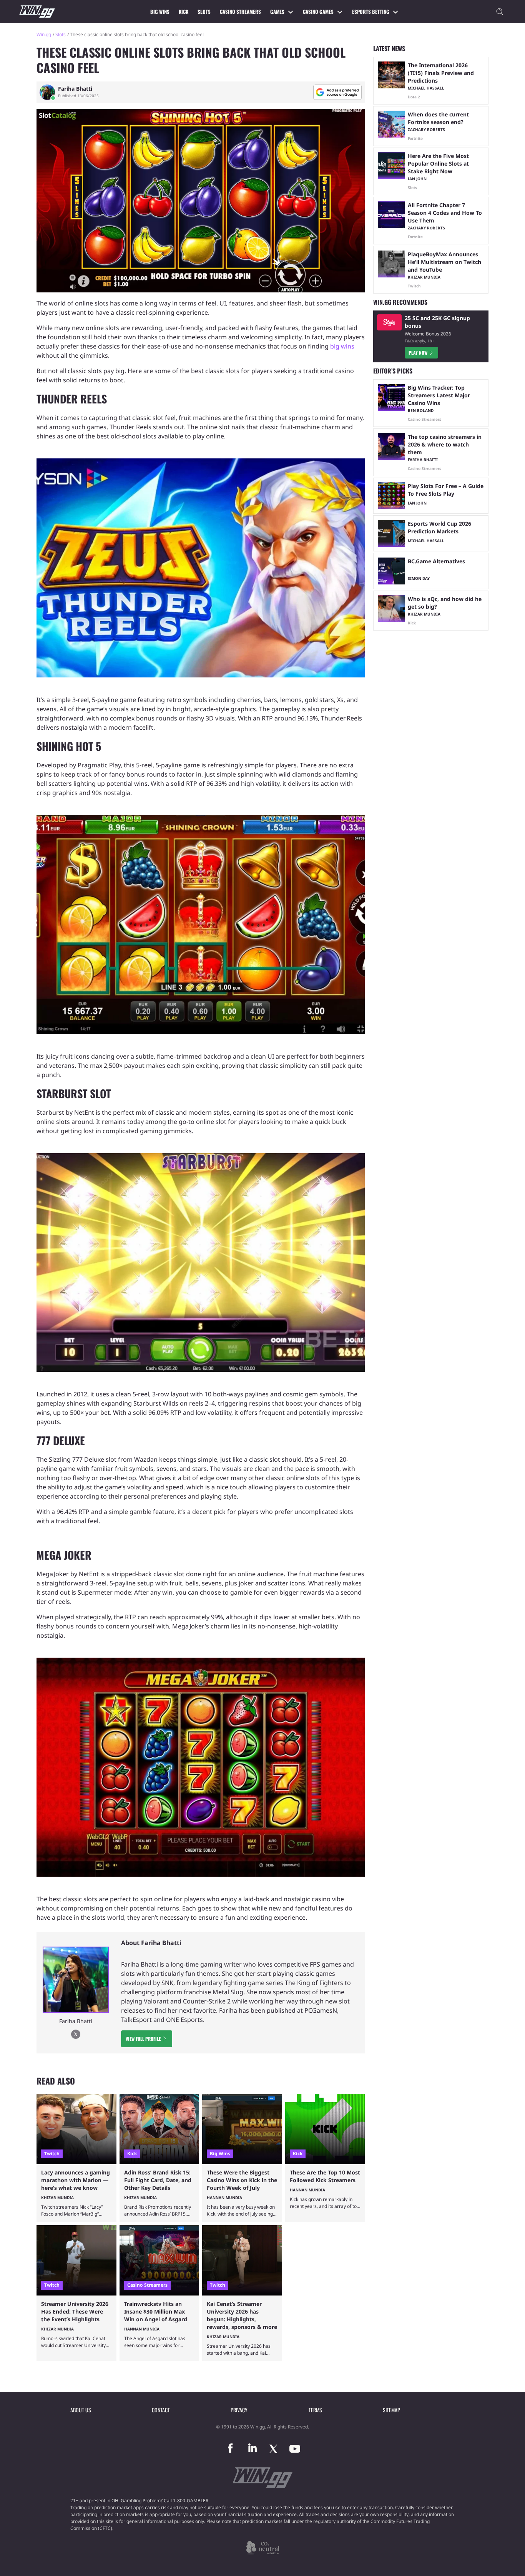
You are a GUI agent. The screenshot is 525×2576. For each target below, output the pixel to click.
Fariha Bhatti (75, 89)
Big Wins (160, 12)
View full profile (143, 2039)
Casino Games (318, 12)
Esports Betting (371, 12)
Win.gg (44, 34)
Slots (204, 12)
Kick (184, 12)
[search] (500, 12)
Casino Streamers (240, 12)
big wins (342, 346)
